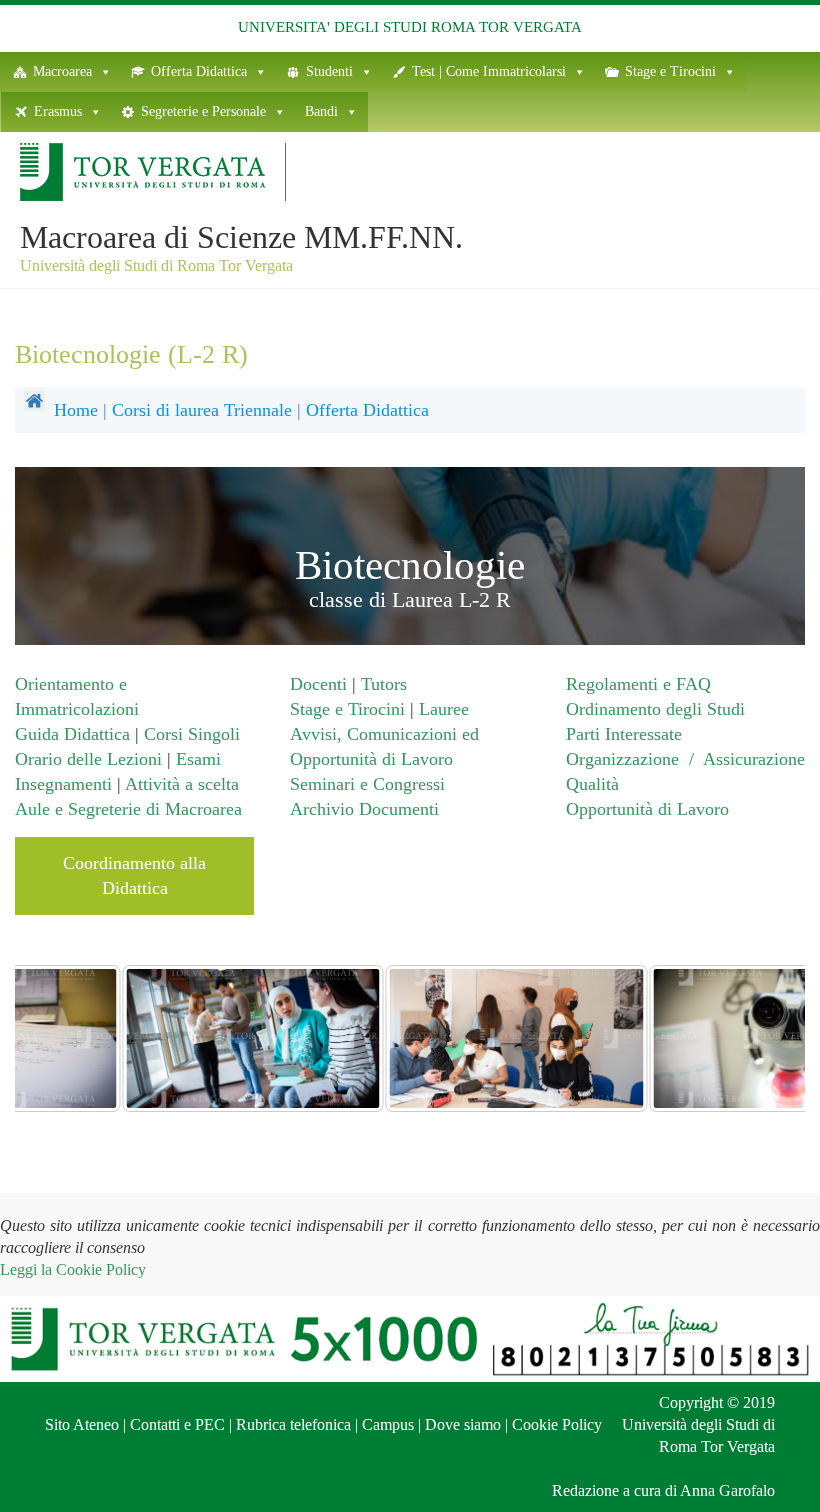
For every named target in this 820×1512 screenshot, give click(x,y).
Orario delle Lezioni (91, 759)
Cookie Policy (557, 1424)
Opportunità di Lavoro (647, 809)
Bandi (321, 111)
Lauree (444, 709)
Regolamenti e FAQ (638, 684)
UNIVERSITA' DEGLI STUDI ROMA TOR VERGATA (410, 27)
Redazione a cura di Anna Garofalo (663, 1490)
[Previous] (57, 1038)
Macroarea (62, 71)
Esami (198, 759)
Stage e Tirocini (670, 71)
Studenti (329, 71)
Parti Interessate (624, 734)
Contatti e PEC (177, 1424)
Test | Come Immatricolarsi (489, 71)
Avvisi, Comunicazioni (373, 734)
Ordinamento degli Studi (655, 709)
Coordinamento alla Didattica (134, 875)
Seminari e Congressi (367, 784)
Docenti (318, 684)
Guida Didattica (72, 734)
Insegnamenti (63, 784)
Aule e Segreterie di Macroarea (128, 809)
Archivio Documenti (364, 809)
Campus (388, 1424)
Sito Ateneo (82, 1424)
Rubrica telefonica (293, 1424)
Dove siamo (463, 1424)
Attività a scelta (182, 784)
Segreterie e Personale (203, 111)
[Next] (763, 1038)
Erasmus (58, 111)
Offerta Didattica (199, 71)
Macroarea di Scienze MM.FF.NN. (241, 237)
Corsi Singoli (192, 734)
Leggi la (73, 1269)
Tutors (384, 684)
